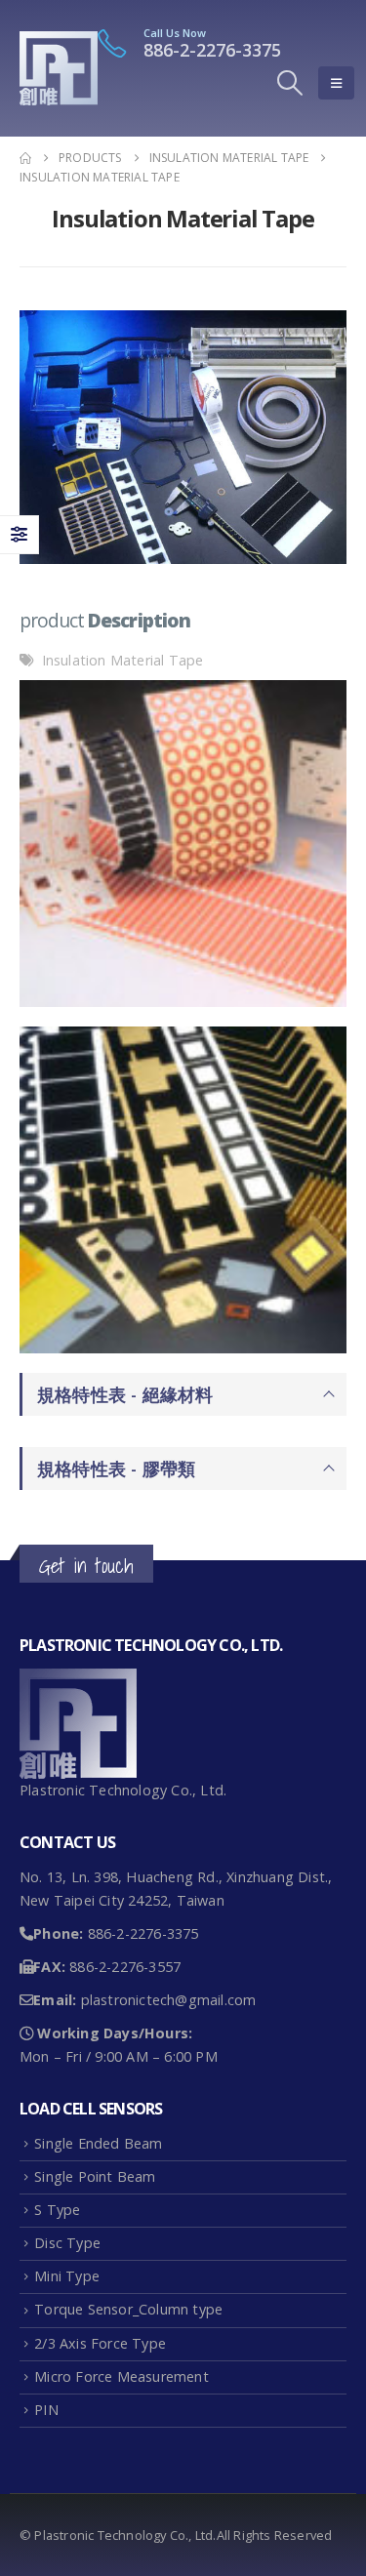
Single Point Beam (95, 2176)
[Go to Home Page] (25, 158)
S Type (57, 2210)
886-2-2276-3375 (212, 50)
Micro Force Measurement (122, 2376)
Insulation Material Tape (123, 660)
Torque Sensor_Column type (128, 2309)
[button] (290, 83)
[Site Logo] (59, 68)
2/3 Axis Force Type (100, 2343)
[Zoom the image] (183, 844)
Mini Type (67, 2276)
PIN (46, 2410)
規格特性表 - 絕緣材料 (125, 1394)
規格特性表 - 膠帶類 (116, 1469)
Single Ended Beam (98, 2143)
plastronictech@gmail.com (169, 2000)
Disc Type (67, 2243)
